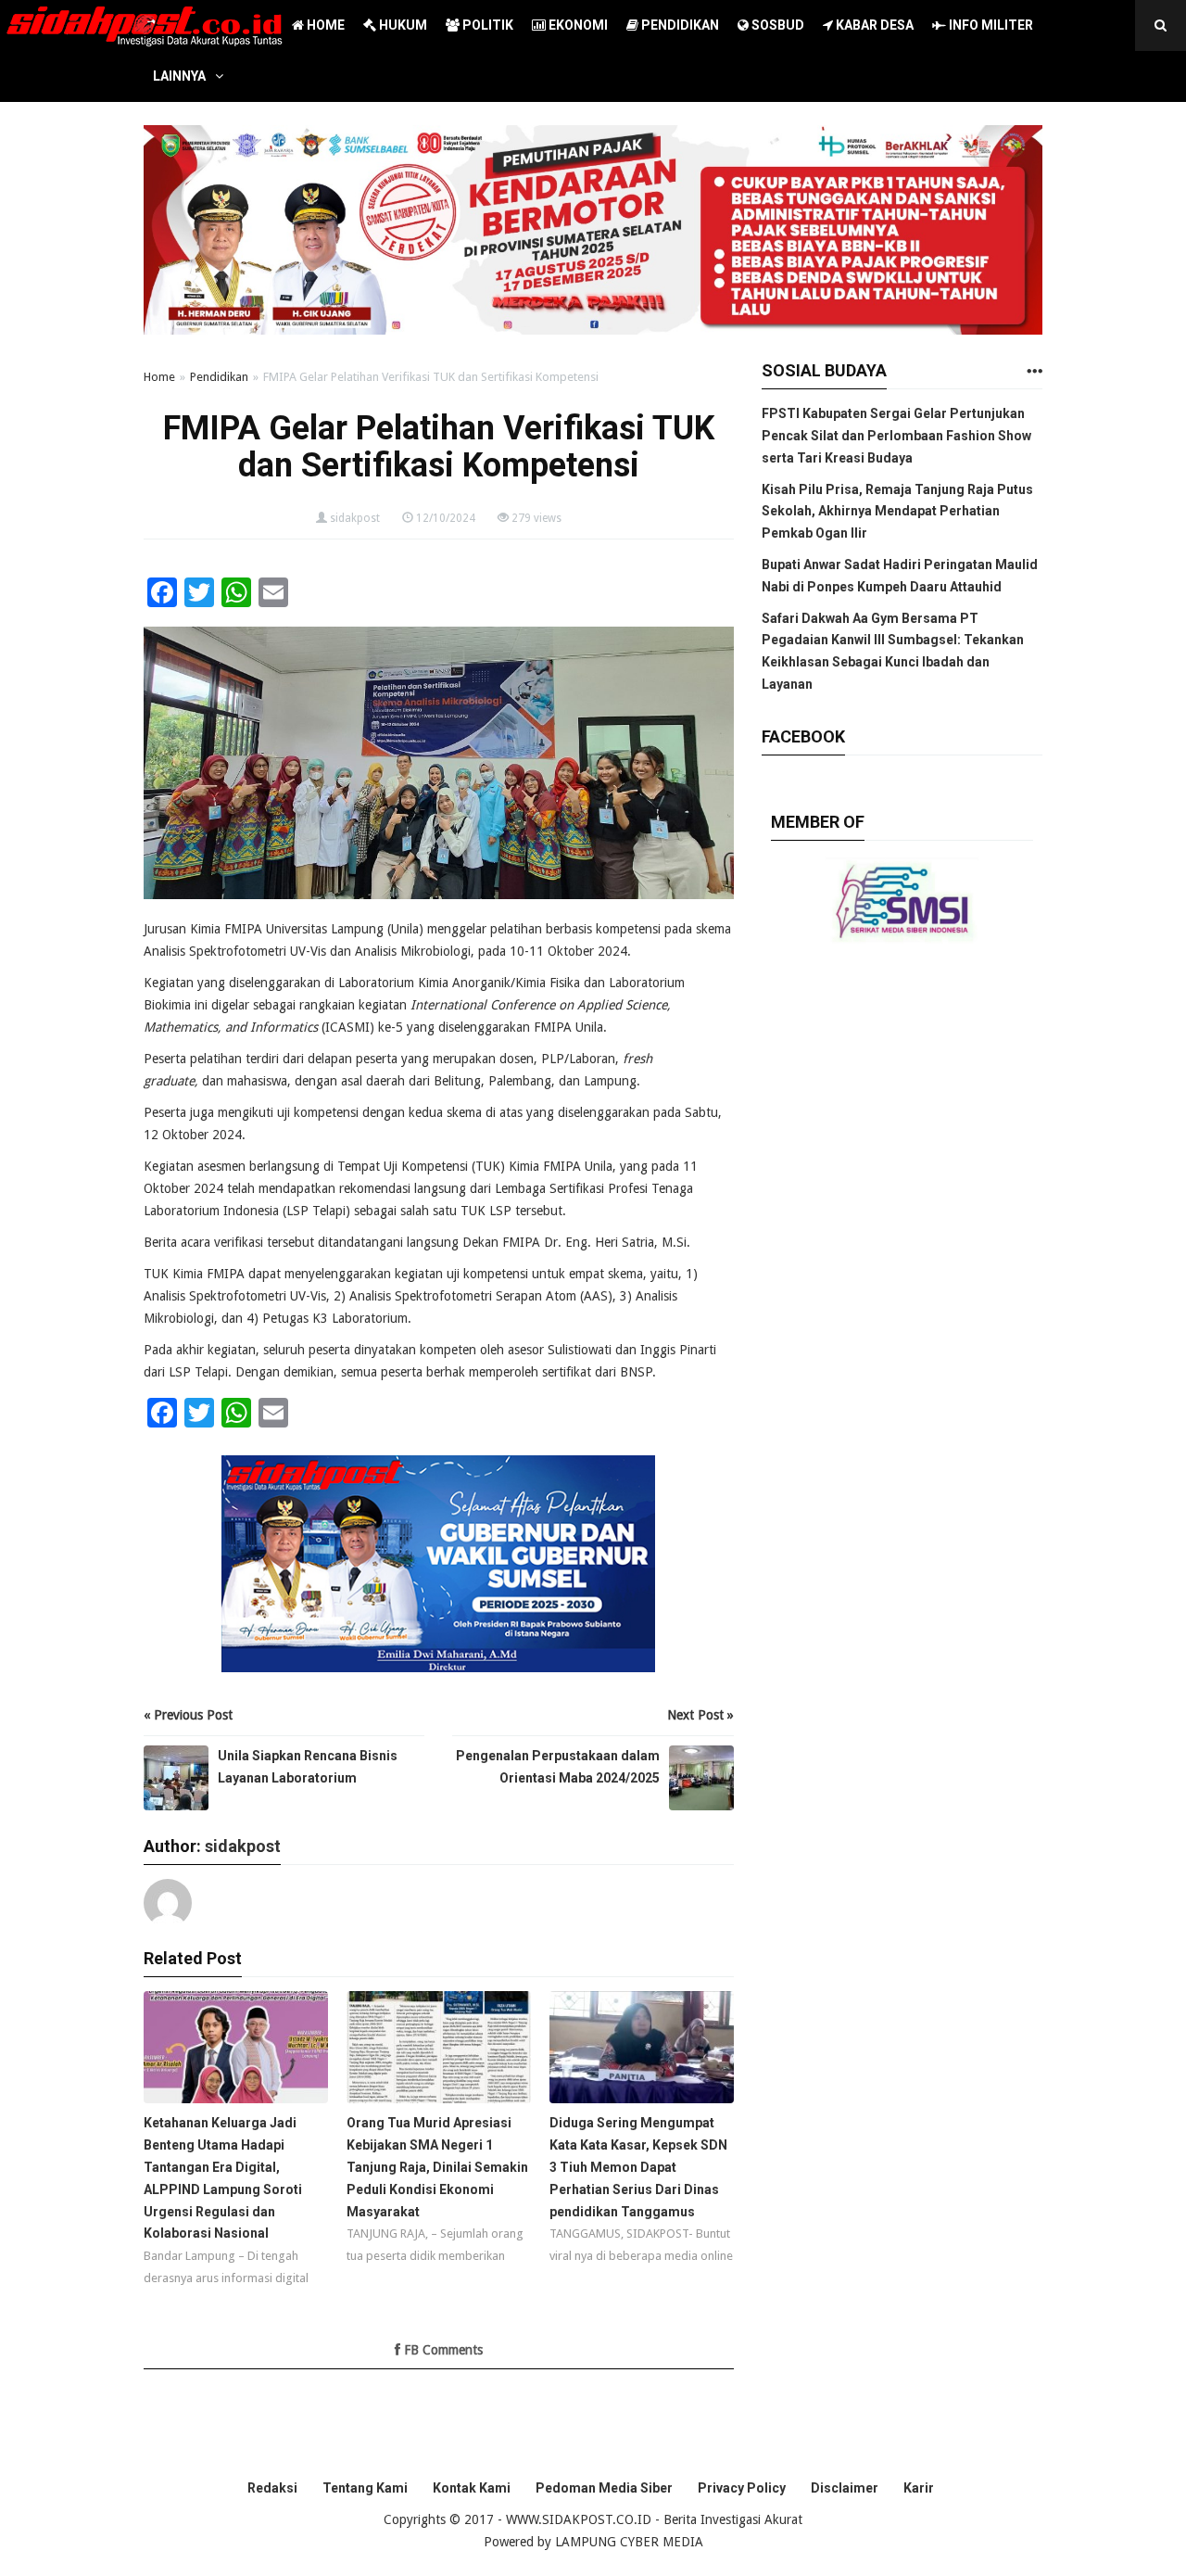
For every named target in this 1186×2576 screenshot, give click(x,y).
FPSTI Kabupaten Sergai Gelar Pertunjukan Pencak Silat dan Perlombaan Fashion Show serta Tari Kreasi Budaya (896, 436)
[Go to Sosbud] (1034, 372)
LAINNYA (179, 76)
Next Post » (700, 1715)
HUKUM (402, 25)
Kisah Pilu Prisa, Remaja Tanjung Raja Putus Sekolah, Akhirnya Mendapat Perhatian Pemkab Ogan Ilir (897, 512)
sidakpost (355, 518)
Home (159, 377)
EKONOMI (577, 25)
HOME (324, 25)
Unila (405, 929)
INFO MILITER (990, 25)
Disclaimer (845, 2488)
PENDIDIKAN (679, 25)
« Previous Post (188, 1715)
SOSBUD (776, 25)
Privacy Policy (742, 2488)
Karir (919, 2488)
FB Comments (442, 2350)
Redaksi (272, 2488)
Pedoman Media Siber (604, 2488)
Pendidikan (219, 377)
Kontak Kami (472, 2488)
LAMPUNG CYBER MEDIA (629, 2542)
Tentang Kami (365, 2488)
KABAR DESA (873, 25)
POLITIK (486, 25)
